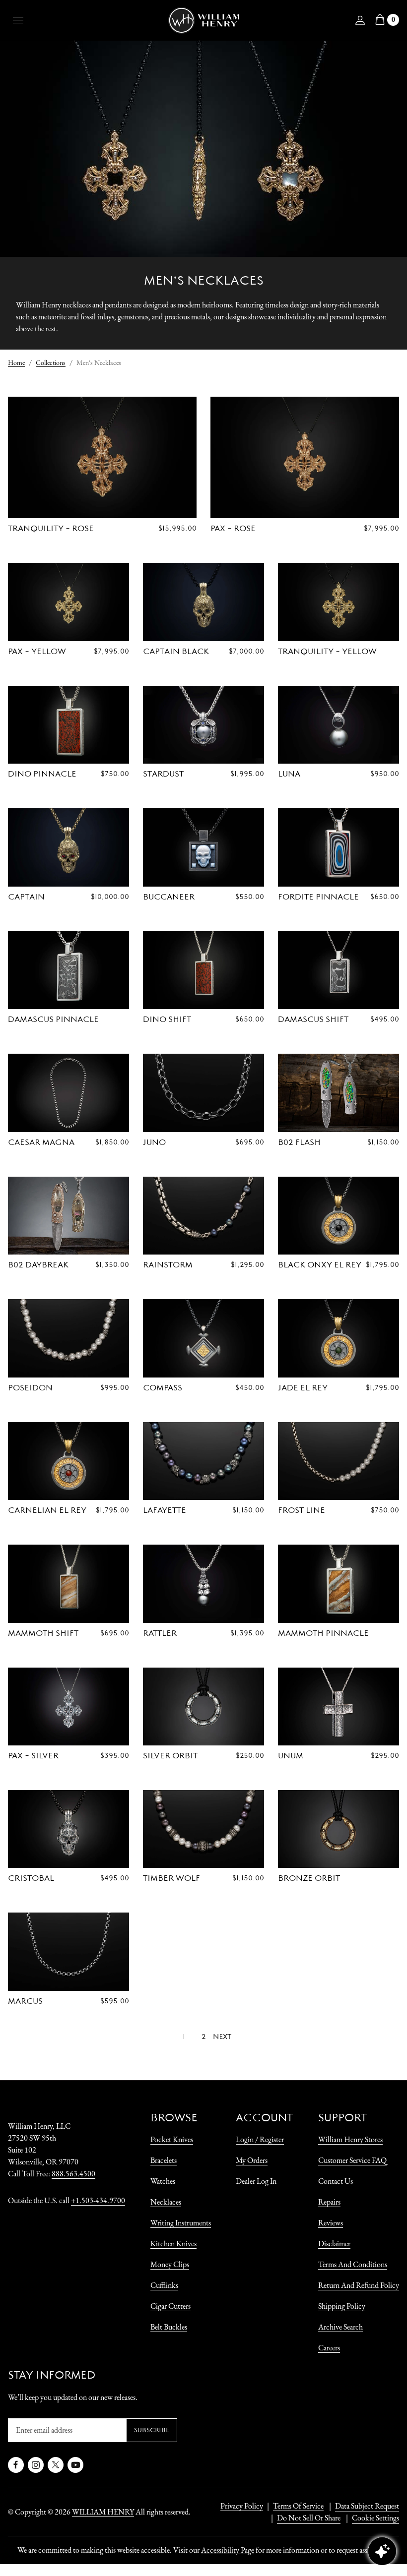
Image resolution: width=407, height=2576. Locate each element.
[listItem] (304, 2518)
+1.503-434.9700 (98, 2200)
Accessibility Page (228, 2550)
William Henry (103, 2512)
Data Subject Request (367, 2506)
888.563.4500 (73, 2174)
